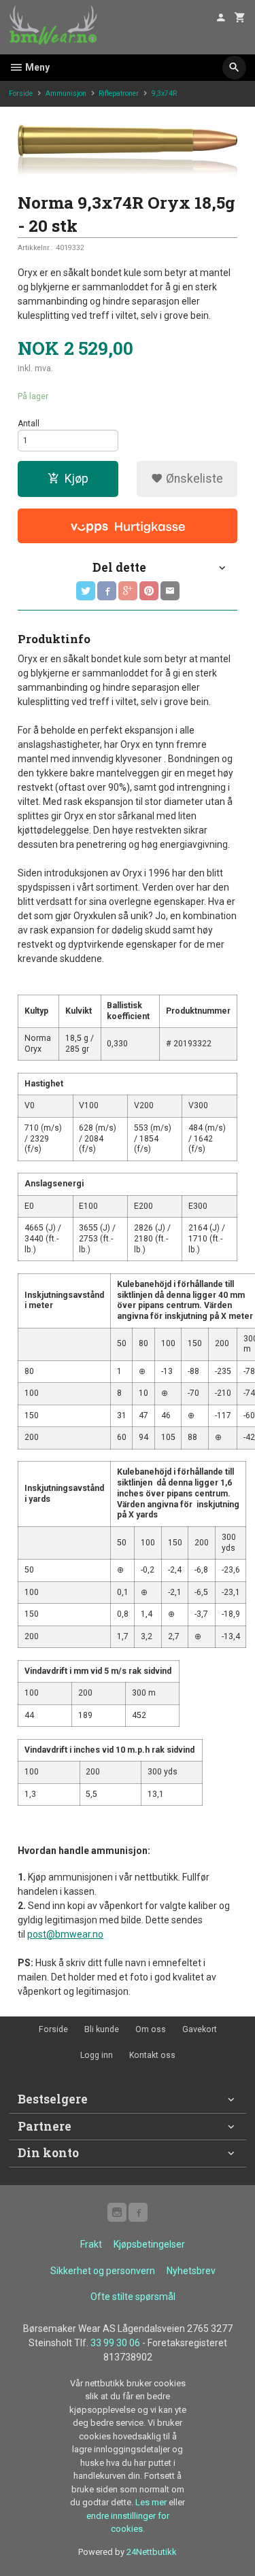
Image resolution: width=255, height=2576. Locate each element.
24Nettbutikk (152, 2552)
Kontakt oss (152, 2055)
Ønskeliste (193, 479)
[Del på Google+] (128, 591)
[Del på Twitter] (86, 591)
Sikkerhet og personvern (103, 2271)
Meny (36, 67)
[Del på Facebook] (107, 591)
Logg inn (97, 2055)
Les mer (152, 2502)
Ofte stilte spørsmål (133, 2297)
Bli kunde (102, 2029)
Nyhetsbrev (191, 2271)
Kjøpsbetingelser (149, 2244)
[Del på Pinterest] (149, 591)
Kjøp (76, 479)
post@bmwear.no (65, 1934)
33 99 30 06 (115, 2343)
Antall (29, 424)
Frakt (91, 2244)
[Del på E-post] (170, 591)
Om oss (151, 2029)
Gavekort (200, 2029)
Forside (21, 93)
